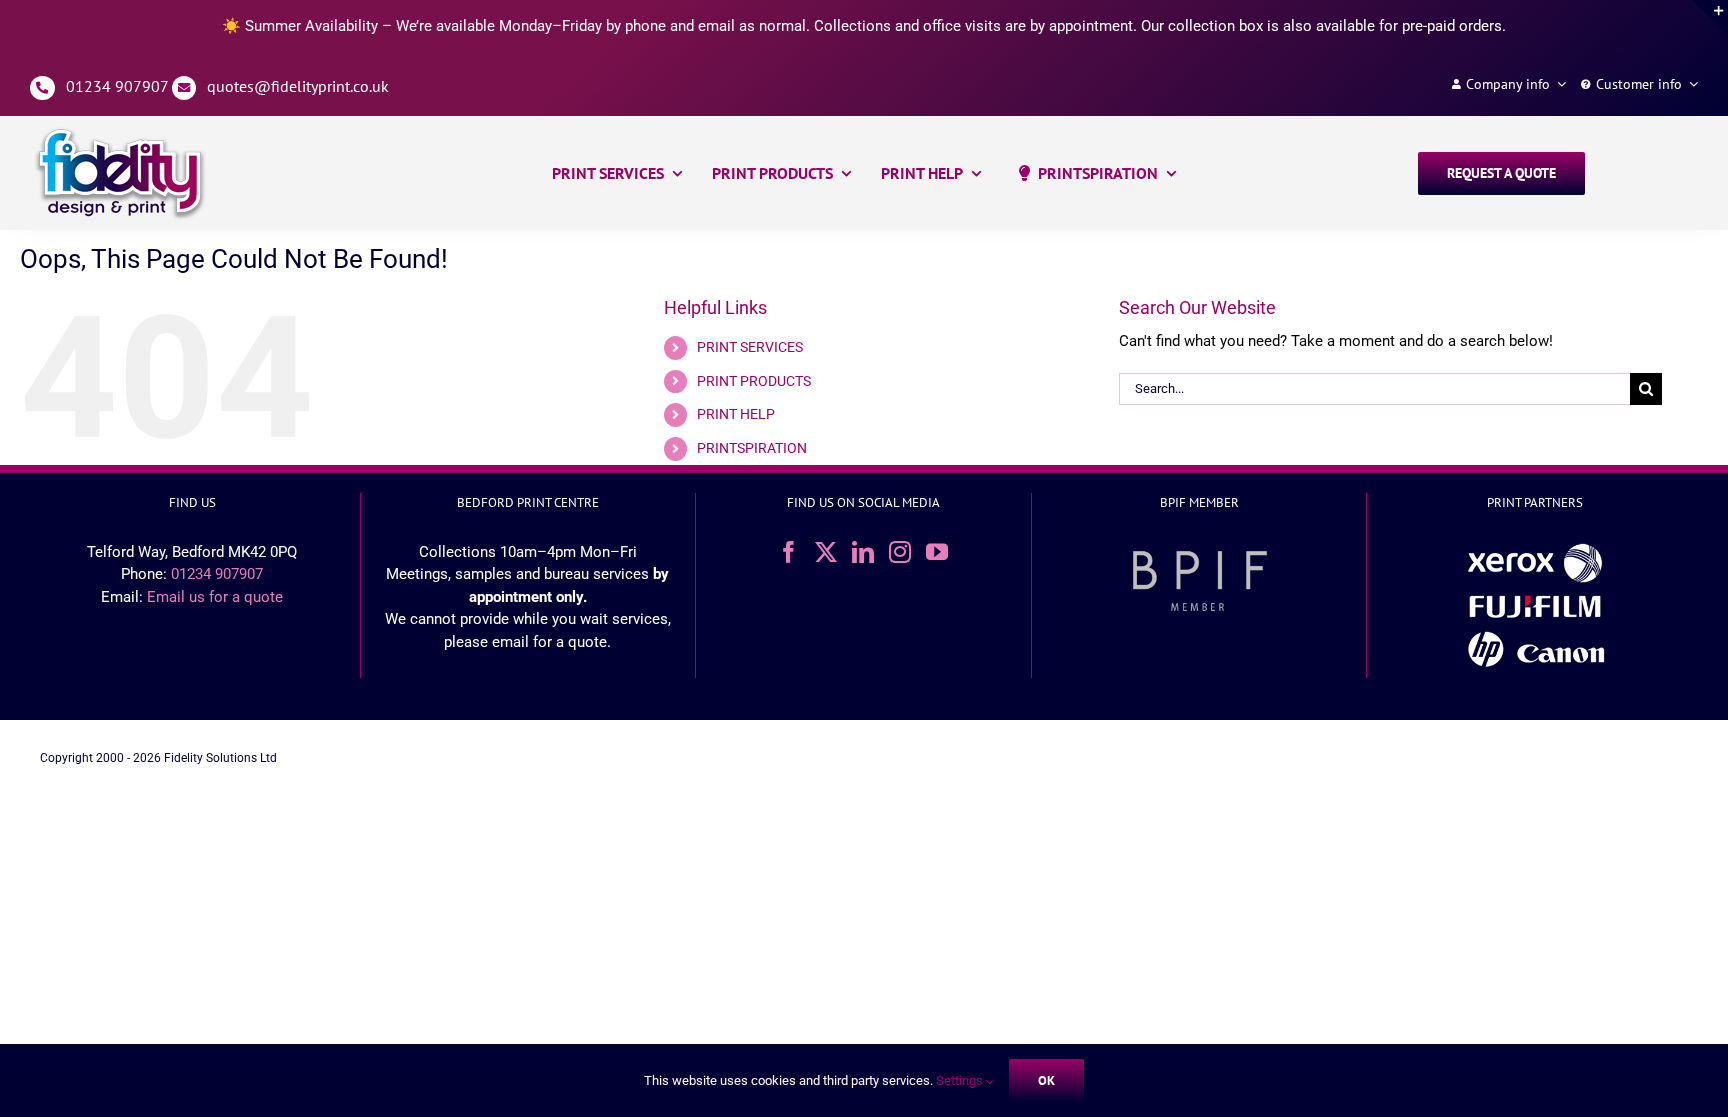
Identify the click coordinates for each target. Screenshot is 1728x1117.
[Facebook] (789, 552)
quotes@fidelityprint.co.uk (298, 86)
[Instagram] (900, 552)
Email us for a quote (215, 597)
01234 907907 (117, 86)
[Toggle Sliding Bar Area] (1710, 18)
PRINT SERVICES (750, 347)
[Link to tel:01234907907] (42, 88)
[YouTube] (937, 552)
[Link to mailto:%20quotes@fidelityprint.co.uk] (184, 88)
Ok (1046, 1080)
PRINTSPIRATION (752, 448)
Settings (961, 1080)
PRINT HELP (736, 414)
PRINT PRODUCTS (754, 381)
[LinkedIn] (863, 552)
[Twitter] (826, 552)
